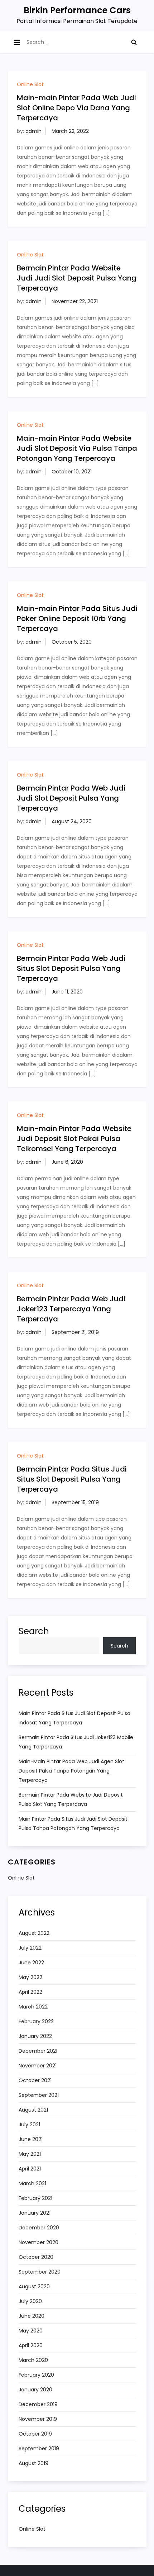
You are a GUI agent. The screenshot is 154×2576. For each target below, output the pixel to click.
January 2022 (35, 2036)
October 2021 (35, 2080)
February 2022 (36, 2021)
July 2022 (30, 1948)
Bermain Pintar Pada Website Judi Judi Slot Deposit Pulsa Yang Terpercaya (77, 278)
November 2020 (38, 2242)
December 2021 (38, 2051)
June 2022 (31, 1963)
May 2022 (30, 1977)
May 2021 (30, 2154)
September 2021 (39, 2095)
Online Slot (30, 84)
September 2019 (39, 2448)
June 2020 (32, 2316)
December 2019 (38, 2404)
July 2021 (29, 2125)
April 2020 (31, 2345)
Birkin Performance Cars (77, 10)
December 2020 (39, 2228)
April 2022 (30, 1992)
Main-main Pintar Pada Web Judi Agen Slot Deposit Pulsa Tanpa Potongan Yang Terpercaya (71, 1771)
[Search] (134, 42)
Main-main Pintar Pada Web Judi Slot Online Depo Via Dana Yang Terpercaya (76, 108)
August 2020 (34, 2287)
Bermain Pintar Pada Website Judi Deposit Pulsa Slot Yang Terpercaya (71, 1799)
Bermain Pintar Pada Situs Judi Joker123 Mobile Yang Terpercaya (76, 1742)
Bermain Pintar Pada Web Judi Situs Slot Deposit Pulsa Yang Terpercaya (71, 968)
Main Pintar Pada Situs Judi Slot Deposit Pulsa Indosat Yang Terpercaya (74, 1718)
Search (34, 1631)
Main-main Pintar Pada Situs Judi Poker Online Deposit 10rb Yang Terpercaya (77, 618)
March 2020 (33, 2360)
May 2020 (31, 2331)
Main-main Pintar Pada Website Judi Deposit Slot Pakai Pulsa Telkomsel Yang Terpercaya (74, 1139)
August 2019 (33, 2463)
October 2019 (35, 2434)
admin (33, 131)
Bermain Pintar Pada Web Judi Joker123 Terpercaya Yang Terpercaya (71, 1309)
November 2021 (38, 2066)
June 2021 (31, 2139)
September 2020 (40, 2272)
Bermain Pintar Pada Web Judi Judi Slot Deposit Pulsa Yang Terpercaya (71, 798)
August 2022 (34, 1933)
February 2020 (36, 2375)
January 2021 (35, 2213)
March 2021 (32, 2183)
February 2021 (35, 2198)
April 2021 (30, 2169)
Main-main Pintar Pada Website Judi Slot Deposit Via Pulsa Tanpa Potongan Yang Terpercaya (77, 448)
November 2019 (38, 2419)
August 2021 (33, 2110)
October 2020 (36, 2257)
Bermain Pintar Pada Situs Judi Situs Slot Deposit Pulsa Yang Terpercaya (72, 1479)
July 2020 (30, 2301)
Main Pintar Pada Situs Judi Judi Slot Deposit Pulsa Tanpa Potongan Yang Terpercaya (73, 1824)
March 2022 (33, 2007)
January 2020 (35, 2390)
